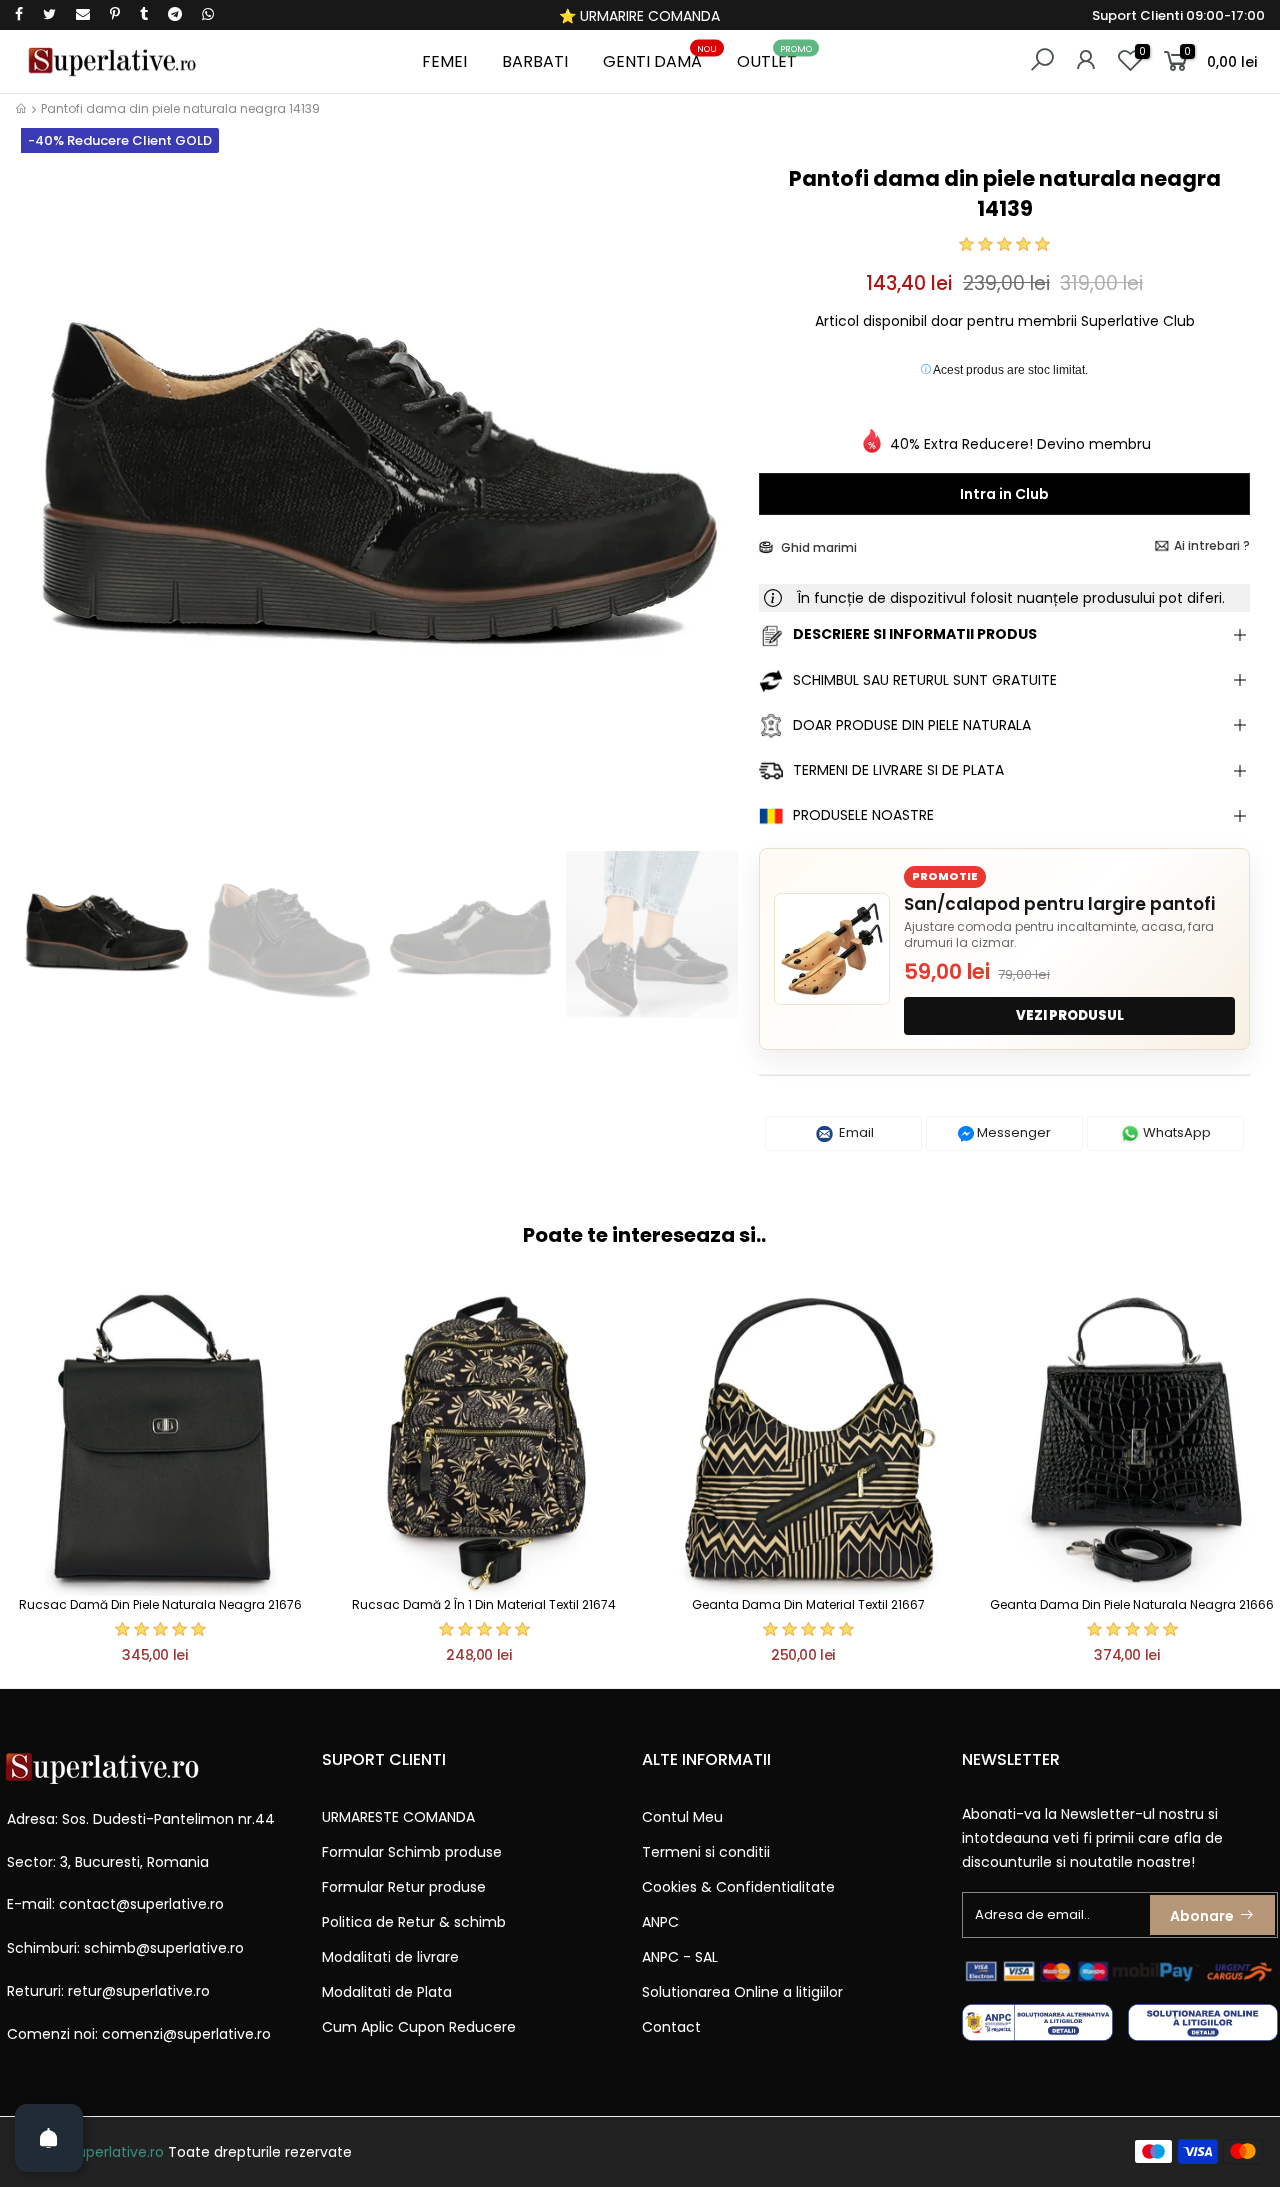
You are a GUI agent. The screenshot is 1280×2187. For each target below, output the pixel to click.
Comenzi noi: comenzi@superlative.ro (139, 2034)
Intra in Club (1004, 494)
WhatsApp (1175, 1132)
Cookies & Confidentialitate (738, 1887)
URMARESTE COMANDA (398, 1817)
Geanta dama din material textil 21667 (808, 1604)
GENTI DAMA (660, 58)
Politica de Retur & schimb (414, 1922)
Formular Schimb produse (412, 1852)
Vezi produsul (1070, 1015)
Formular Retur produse (404, 1887)
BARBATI (535, 61)
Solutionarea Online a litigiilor (742, 1992)
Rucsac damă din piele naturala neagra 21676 (160, 1604)
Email (855, 1132)
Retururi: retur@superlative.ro (108, 1991)
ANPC (660, 1922)
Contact (671, 2027)
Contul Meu (682, 1817)
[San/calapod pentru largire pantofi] (832, 949)
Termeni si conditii (706, 1852)
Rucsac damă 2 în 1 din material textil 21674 (484, 1604)
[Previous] (48, 500)
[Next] (710, 500)
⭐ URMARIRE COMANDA (639, 16)
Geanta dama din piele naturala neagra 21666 (1132, 1604)
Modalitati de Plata (387, 1992)
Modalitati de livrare (390, 1957)
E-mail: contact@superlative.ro (115, 1904)
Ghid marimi (817, 547)
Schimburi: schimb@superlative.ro (125, 1948)
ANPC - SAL (680, 1957)
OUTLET (775, 58)
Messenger (1012, 1132)
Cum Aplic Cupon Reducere (419, 2027)
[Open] (49, 2138)
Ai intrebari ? (1212, 545)
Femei (444, 61)
